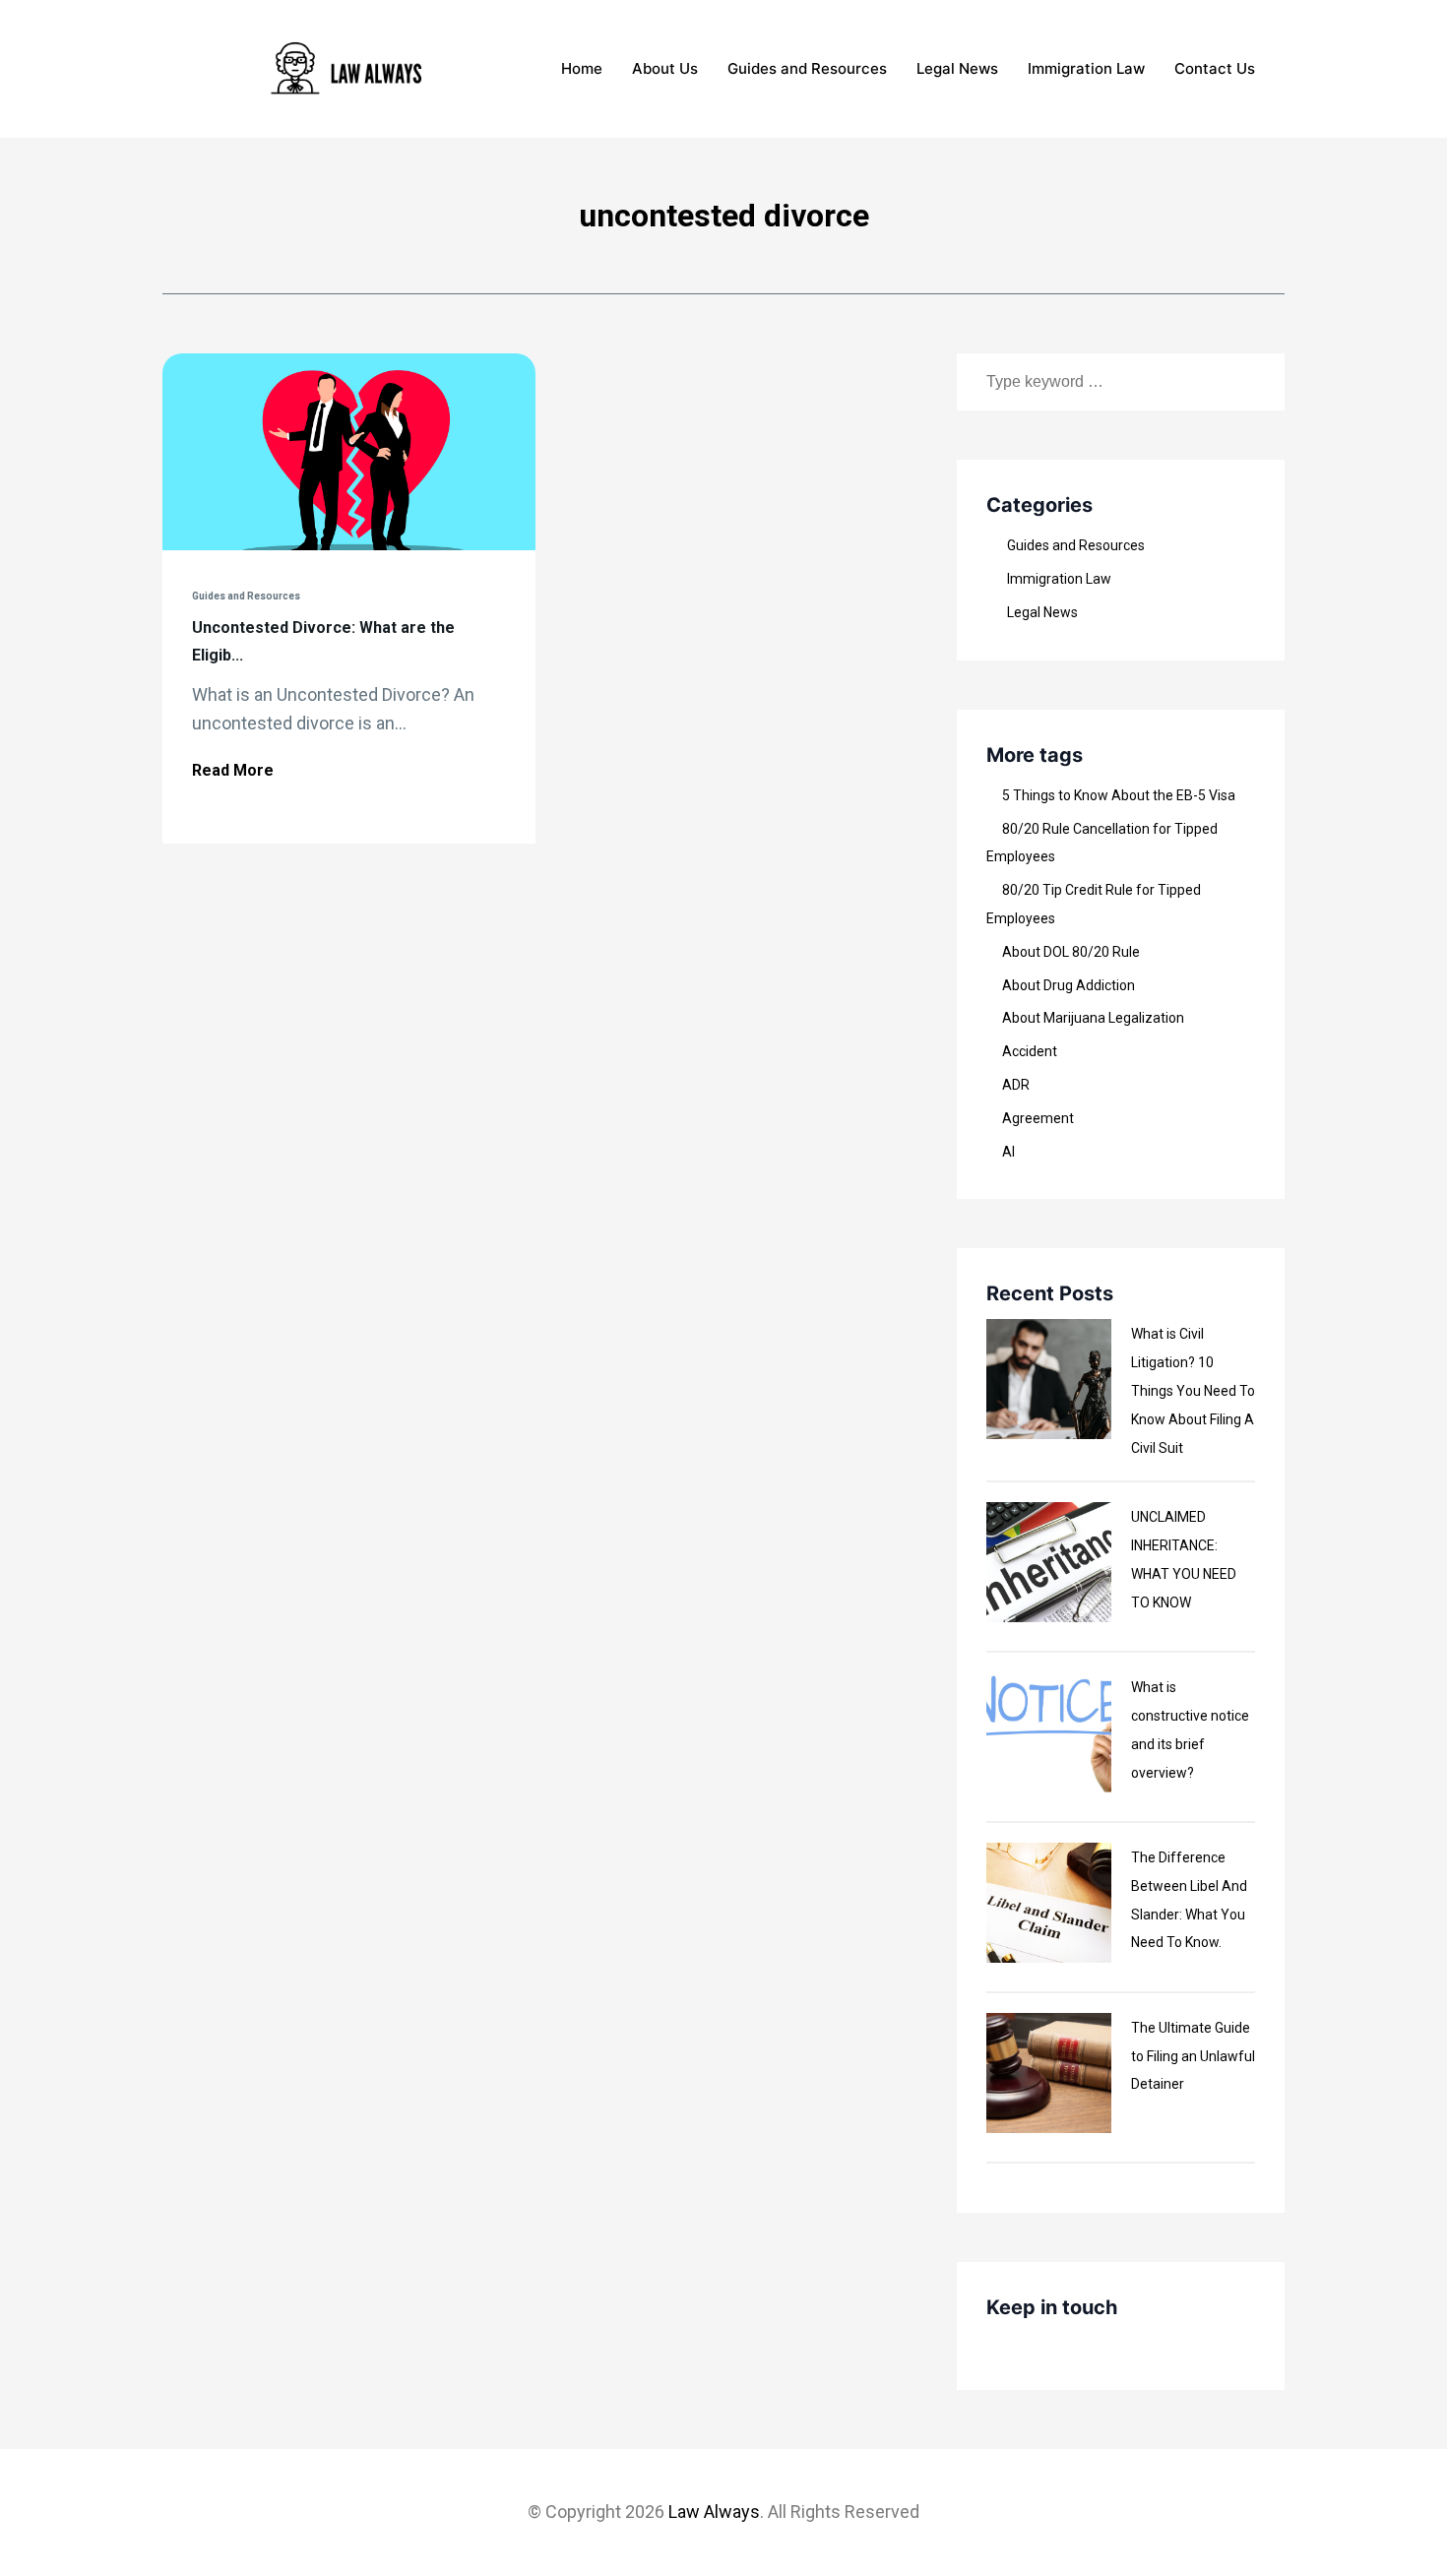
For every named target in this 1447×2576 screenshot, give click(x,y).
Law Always (714, 2512)
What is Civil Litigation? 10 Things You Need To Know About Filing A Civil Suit (1193, 1390)
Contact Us (1215, 68)
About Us (665, 68)
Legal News (957, 68)
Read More (233, 770)
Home (582, 68)
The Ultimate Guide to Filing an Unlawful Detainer (1193, 2056)
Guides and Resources (807, 68)
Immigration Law (1086, 68)
